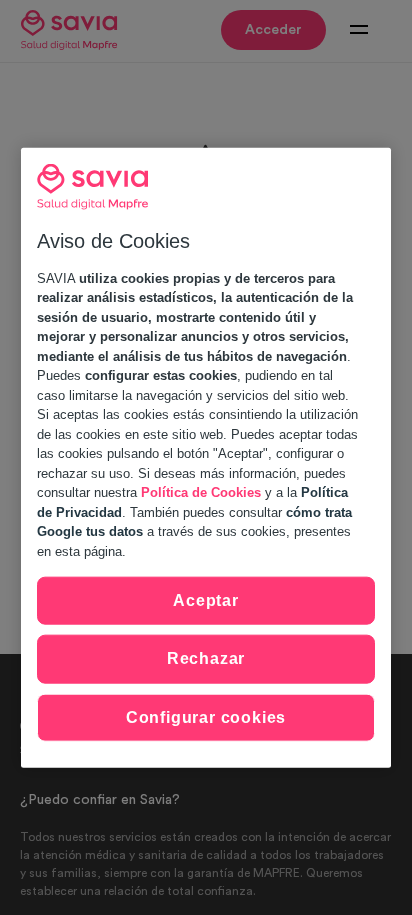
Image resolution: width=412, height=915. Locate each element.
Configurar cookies (206, 716)
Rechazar (206, 658)
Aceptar (206, 600)
